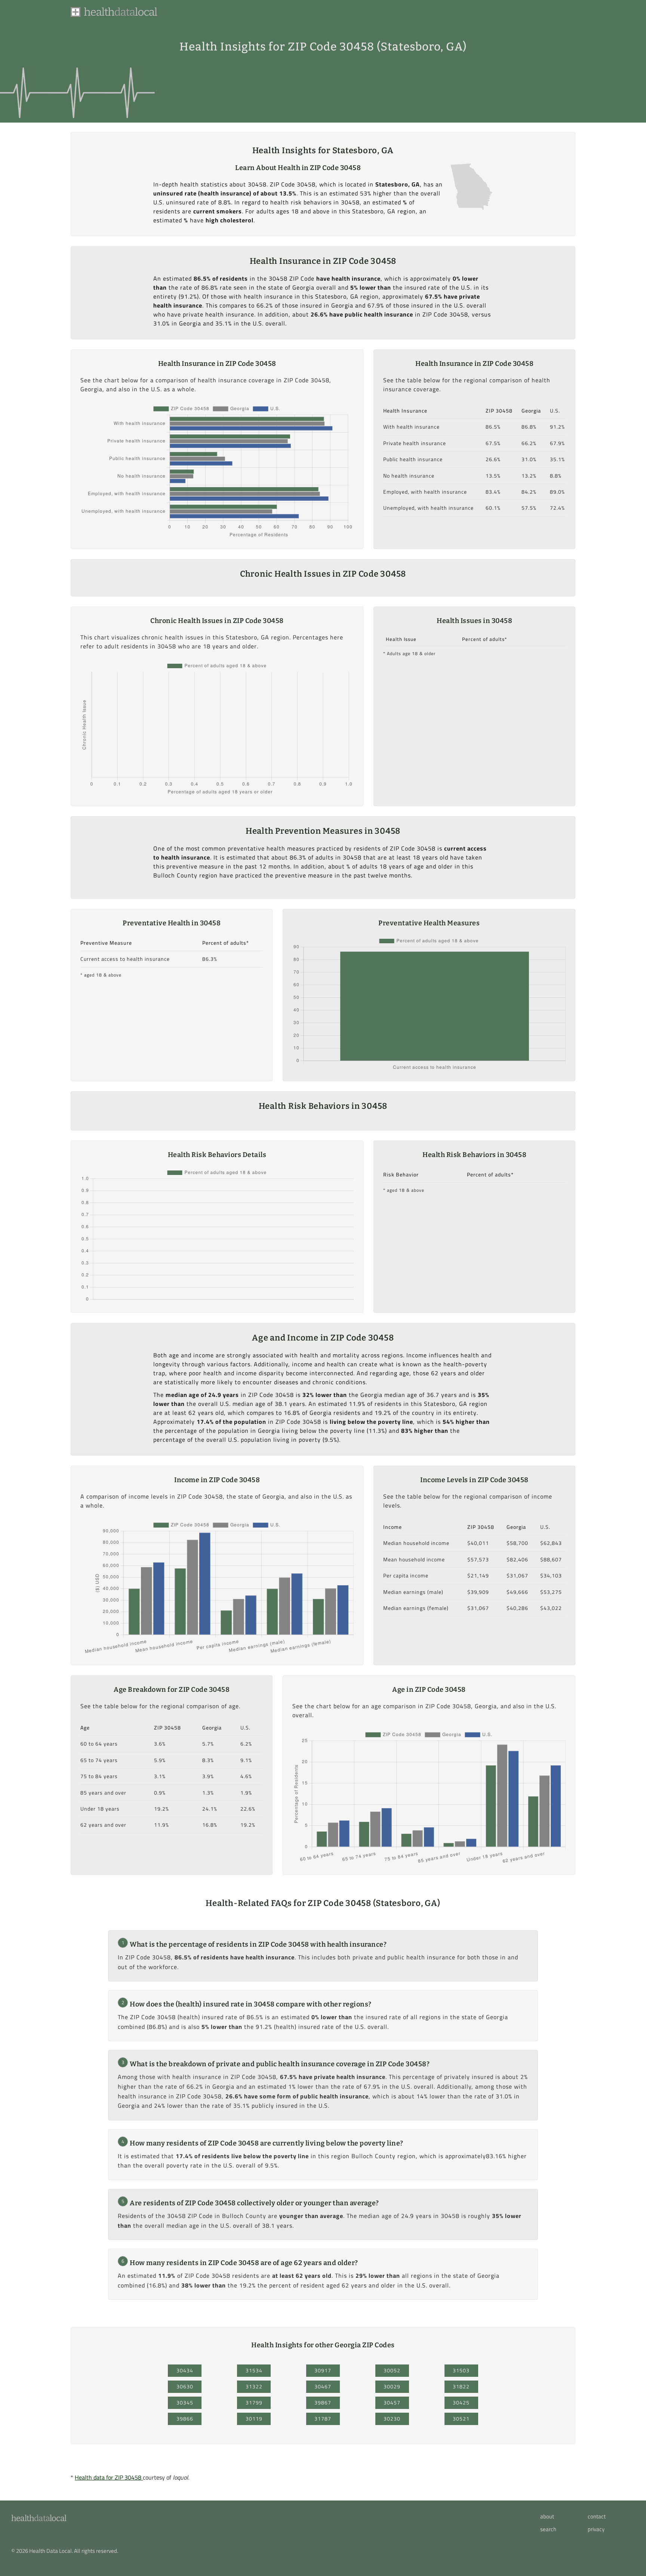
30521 (461, 2419)
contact (597, 2517)
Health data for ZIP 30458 (109, 2477)
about (547, 2517)
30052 (392, 2370)
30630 (185, 2387)
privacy (596, 2529)
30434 (185, 2370)
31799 (254, 2403)
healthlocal (39, 2518)
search (548, 2529)
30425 (461, 2403)
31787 (323, 2419)
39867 (323, 2403)
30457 (392, 2403)
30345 (185, 2403)
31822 (461, 2387)
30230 (392, 2419)
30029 (392, 2387)
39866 (185, 2419)
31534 (254, 2370)
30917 (323, 2370)
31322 (254, 2387)
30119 (254, 2419)
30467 (323, 2387)
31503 (461, 2370)
